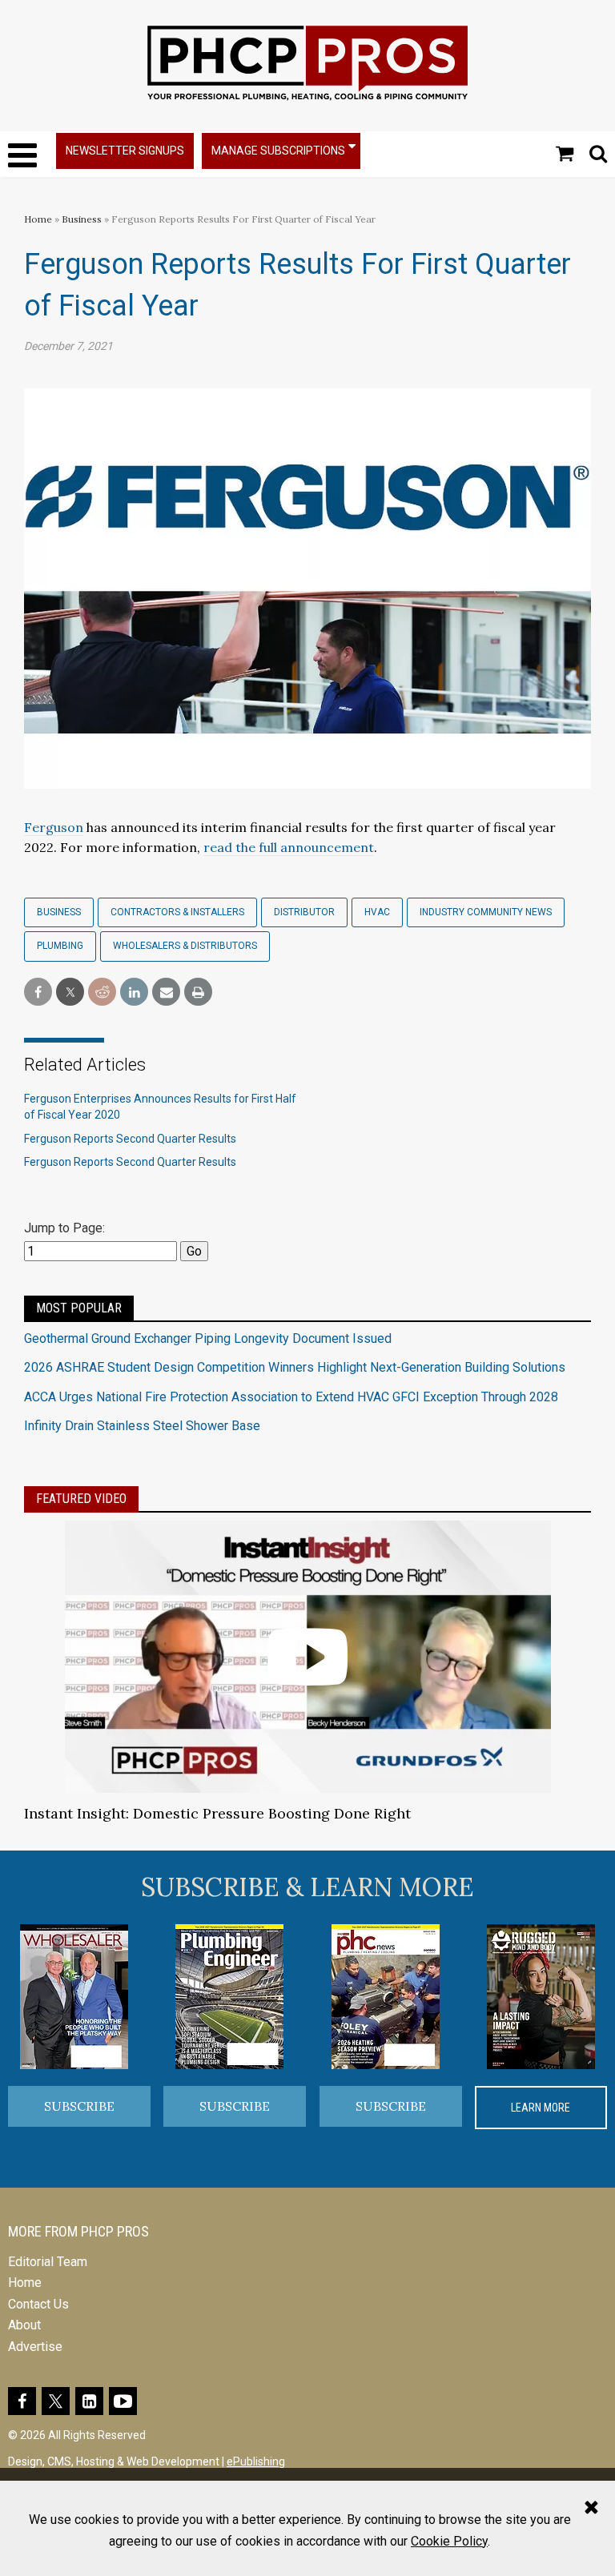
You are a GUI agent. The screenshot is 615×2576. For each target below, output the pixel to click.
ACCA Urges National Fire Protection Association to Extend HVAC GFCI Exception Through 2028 (291, 1397)
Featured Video (81, 1499)
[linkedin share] (134, 993)
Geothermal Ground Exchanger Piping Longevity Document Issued (208, 1338)
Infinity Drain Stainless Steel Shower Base (142, 1426)
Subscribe (79, 2106)
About (24, 2325)
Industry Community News (486, 912)
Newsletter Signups (125, 151)
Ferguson (54, 827)
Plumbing (60, 946)
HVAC (377, 912)
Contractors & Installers (177, 912)
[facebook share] (38, 993)
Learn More (541, 2108)
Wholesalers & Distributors (185, 946)
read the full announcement (289, 847)
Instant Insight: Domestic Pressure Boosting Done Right (217, 1813)
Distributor (304, 912)
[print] (198, 993)
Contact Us (38, 2304)
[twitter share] (70, 993)
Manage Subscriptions (278, 151)
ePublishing (256, 2461)
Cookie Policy (449, 2541)
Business (83, 219)
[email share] (166, 993)
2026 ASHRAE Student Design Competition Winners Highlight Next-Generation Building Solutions (295, 1367)
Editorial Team (48, 2262)
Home (38, 219)
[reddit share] (102, 993)
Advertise (35, 2347)
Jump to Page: (64, 1228)
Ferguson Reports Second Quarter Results (130, 1139)
